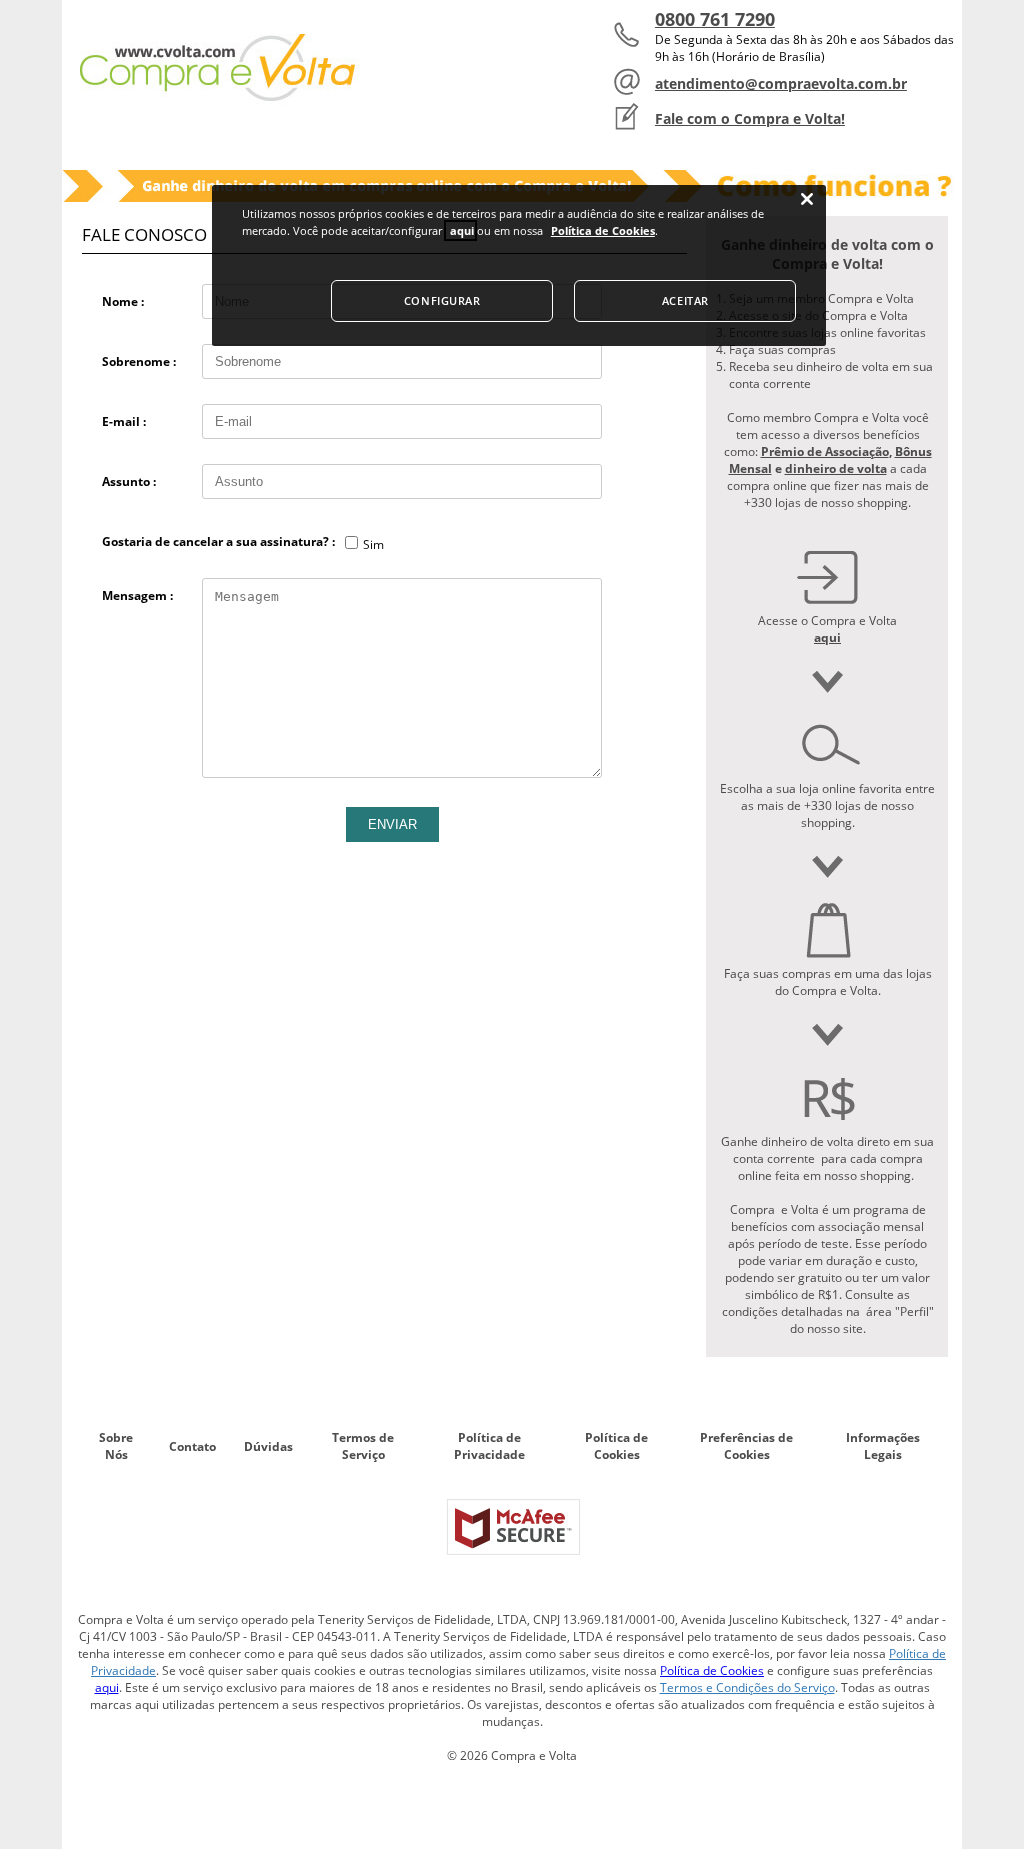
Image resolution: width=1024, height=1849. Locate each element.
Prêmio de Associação (825, 451)
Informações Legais (883, 1446)
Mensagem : (137, 595)
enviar (392, 824)
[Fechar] (807, 199)
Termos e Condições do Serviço (747, 1687)
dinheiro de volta (836, 468)
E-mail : (124, 421)
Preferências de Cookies (746, 1446)
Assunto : (129, 481)
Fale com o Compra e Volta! (750, 118)
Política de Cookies (616, 1446)
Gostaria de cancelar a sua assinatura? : (218, 541)
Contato (192, 1446)
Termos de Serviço (363, 1446)
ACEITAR (685, 300)
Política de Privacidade (489, 1446)
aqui (107, 1687)
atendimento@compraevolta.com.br (781, 83)
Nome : (123, 301)
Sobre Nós (116, 1446)
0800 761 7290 (715, 19)
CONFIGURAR (442, 300)
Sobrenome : (139, 361)
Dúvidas (268, 1446)
